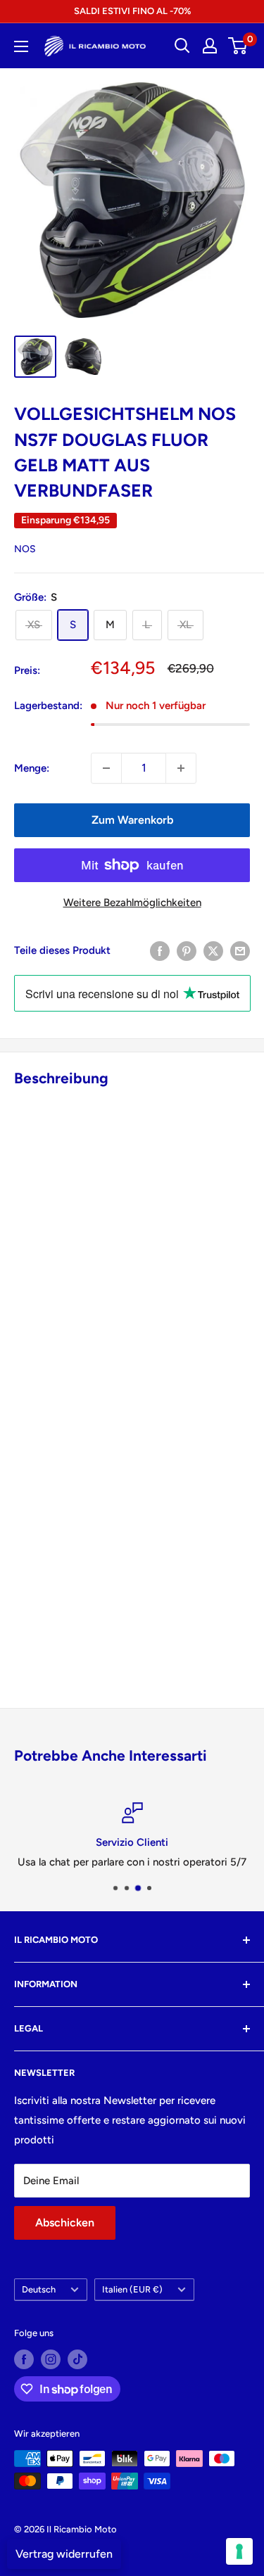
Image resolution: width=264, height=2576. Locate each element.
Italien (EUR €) (132, 2289)
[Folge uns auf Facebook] (24, 2359)
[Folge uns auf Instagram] (51, 2359)
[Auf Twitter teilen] (213, 951)
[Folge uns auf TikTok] (77, 2359)
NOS (25, 549)
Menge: (32, 768)
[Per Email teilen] (240, 951)
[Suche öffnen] (182, 46)
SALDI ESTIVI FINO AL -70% (132, 11)
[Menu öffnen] (21, 46)
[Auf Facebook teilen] (160, 951)
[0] (238, 46)
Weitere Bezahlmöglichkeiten (132, 903)
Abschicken (65, 2223)
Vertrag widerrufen (64, 2554)
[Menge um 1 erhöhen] (181, 768)
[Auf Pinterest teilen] (187, 951)
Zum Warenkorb (132, 820)
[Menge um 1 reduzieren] (106, 768)
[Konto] (210, 46)
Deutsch (39, 2289)
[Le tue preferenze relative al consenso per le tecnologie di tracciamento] (239, 2551)
